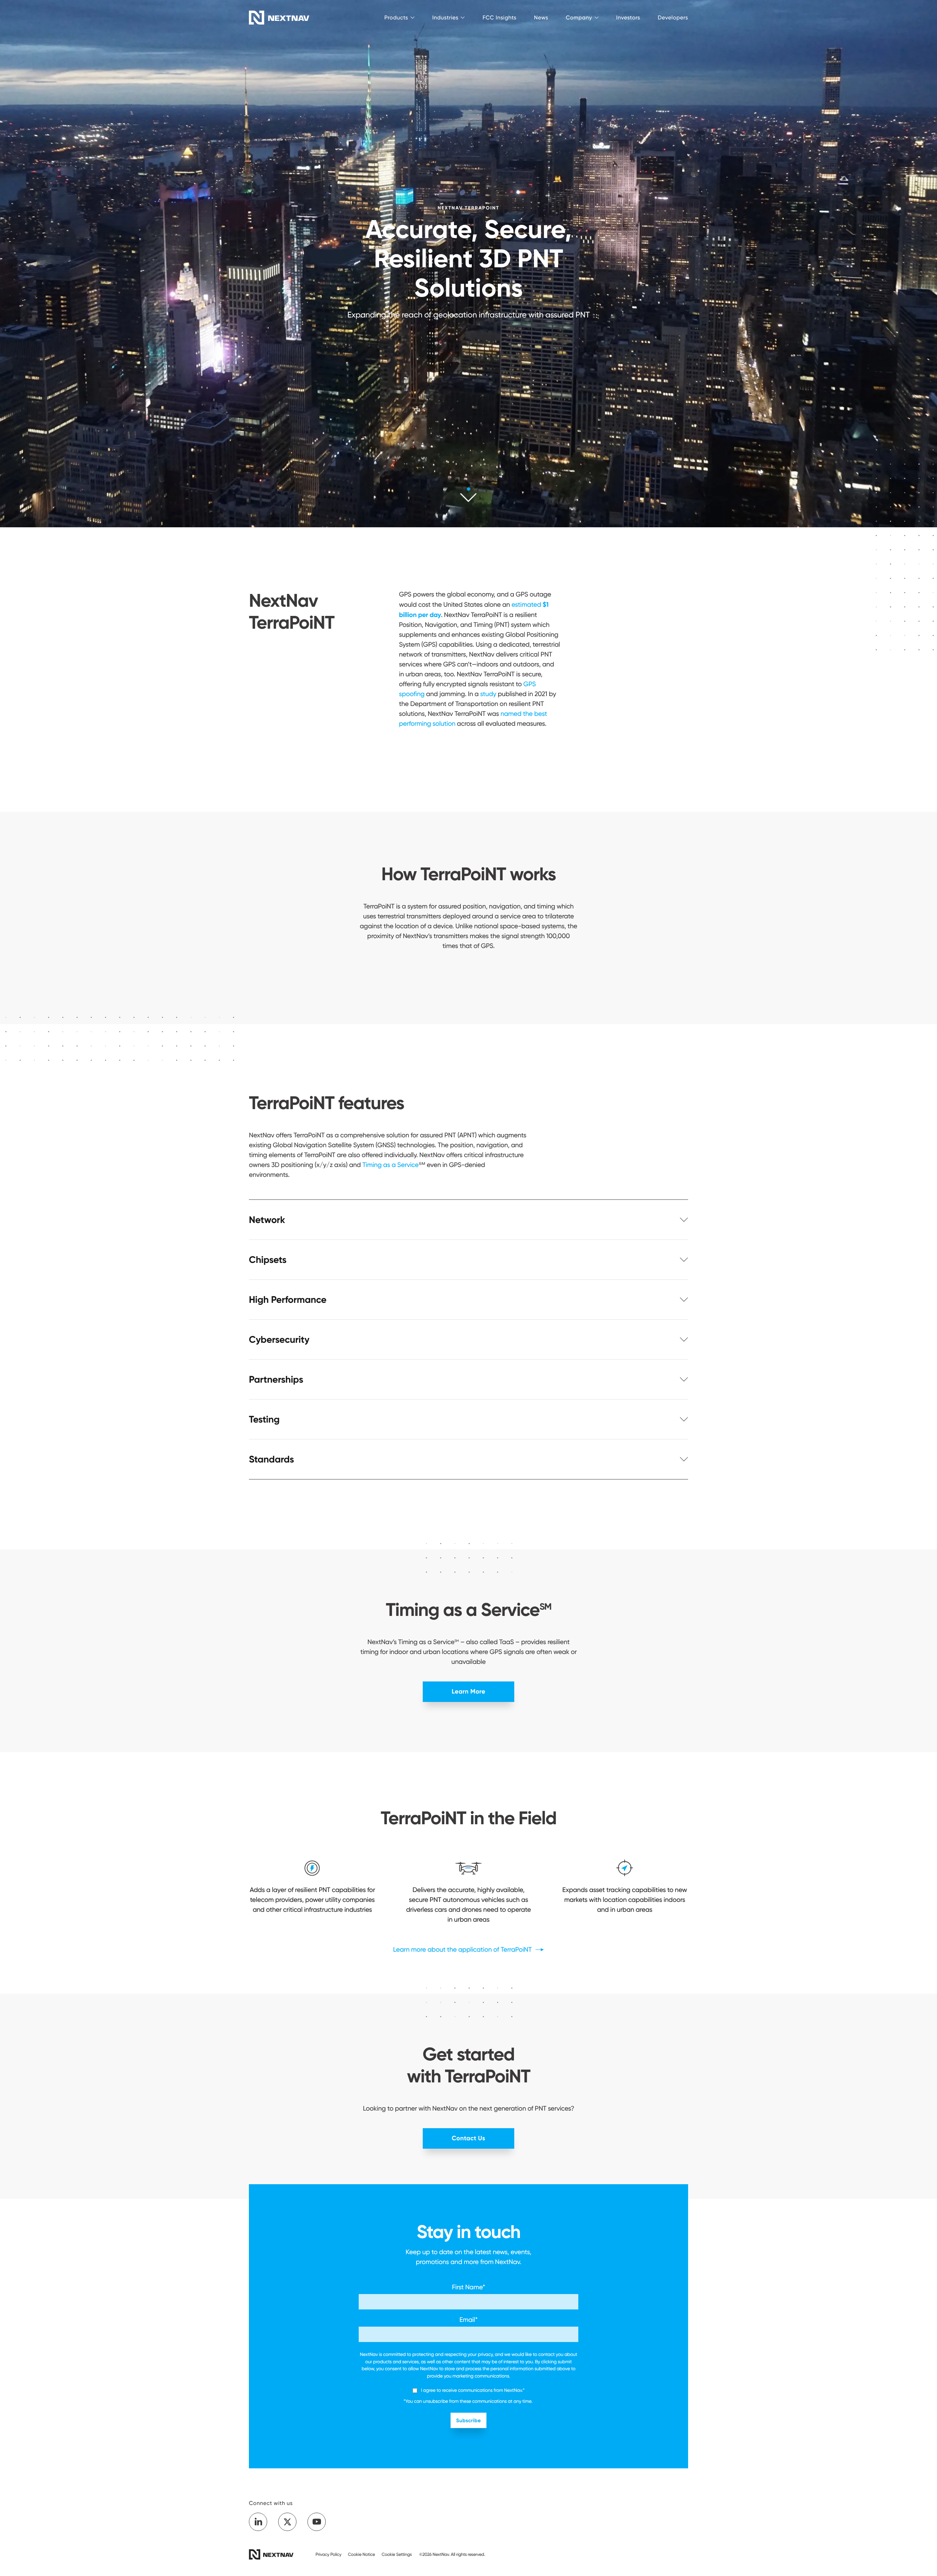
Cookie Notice (362, 2554)
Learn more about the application (463, 1950)
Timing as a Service (391, 1165)
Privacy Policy (328, 2554)
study (488, 694)
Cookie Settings (397, 2554)
